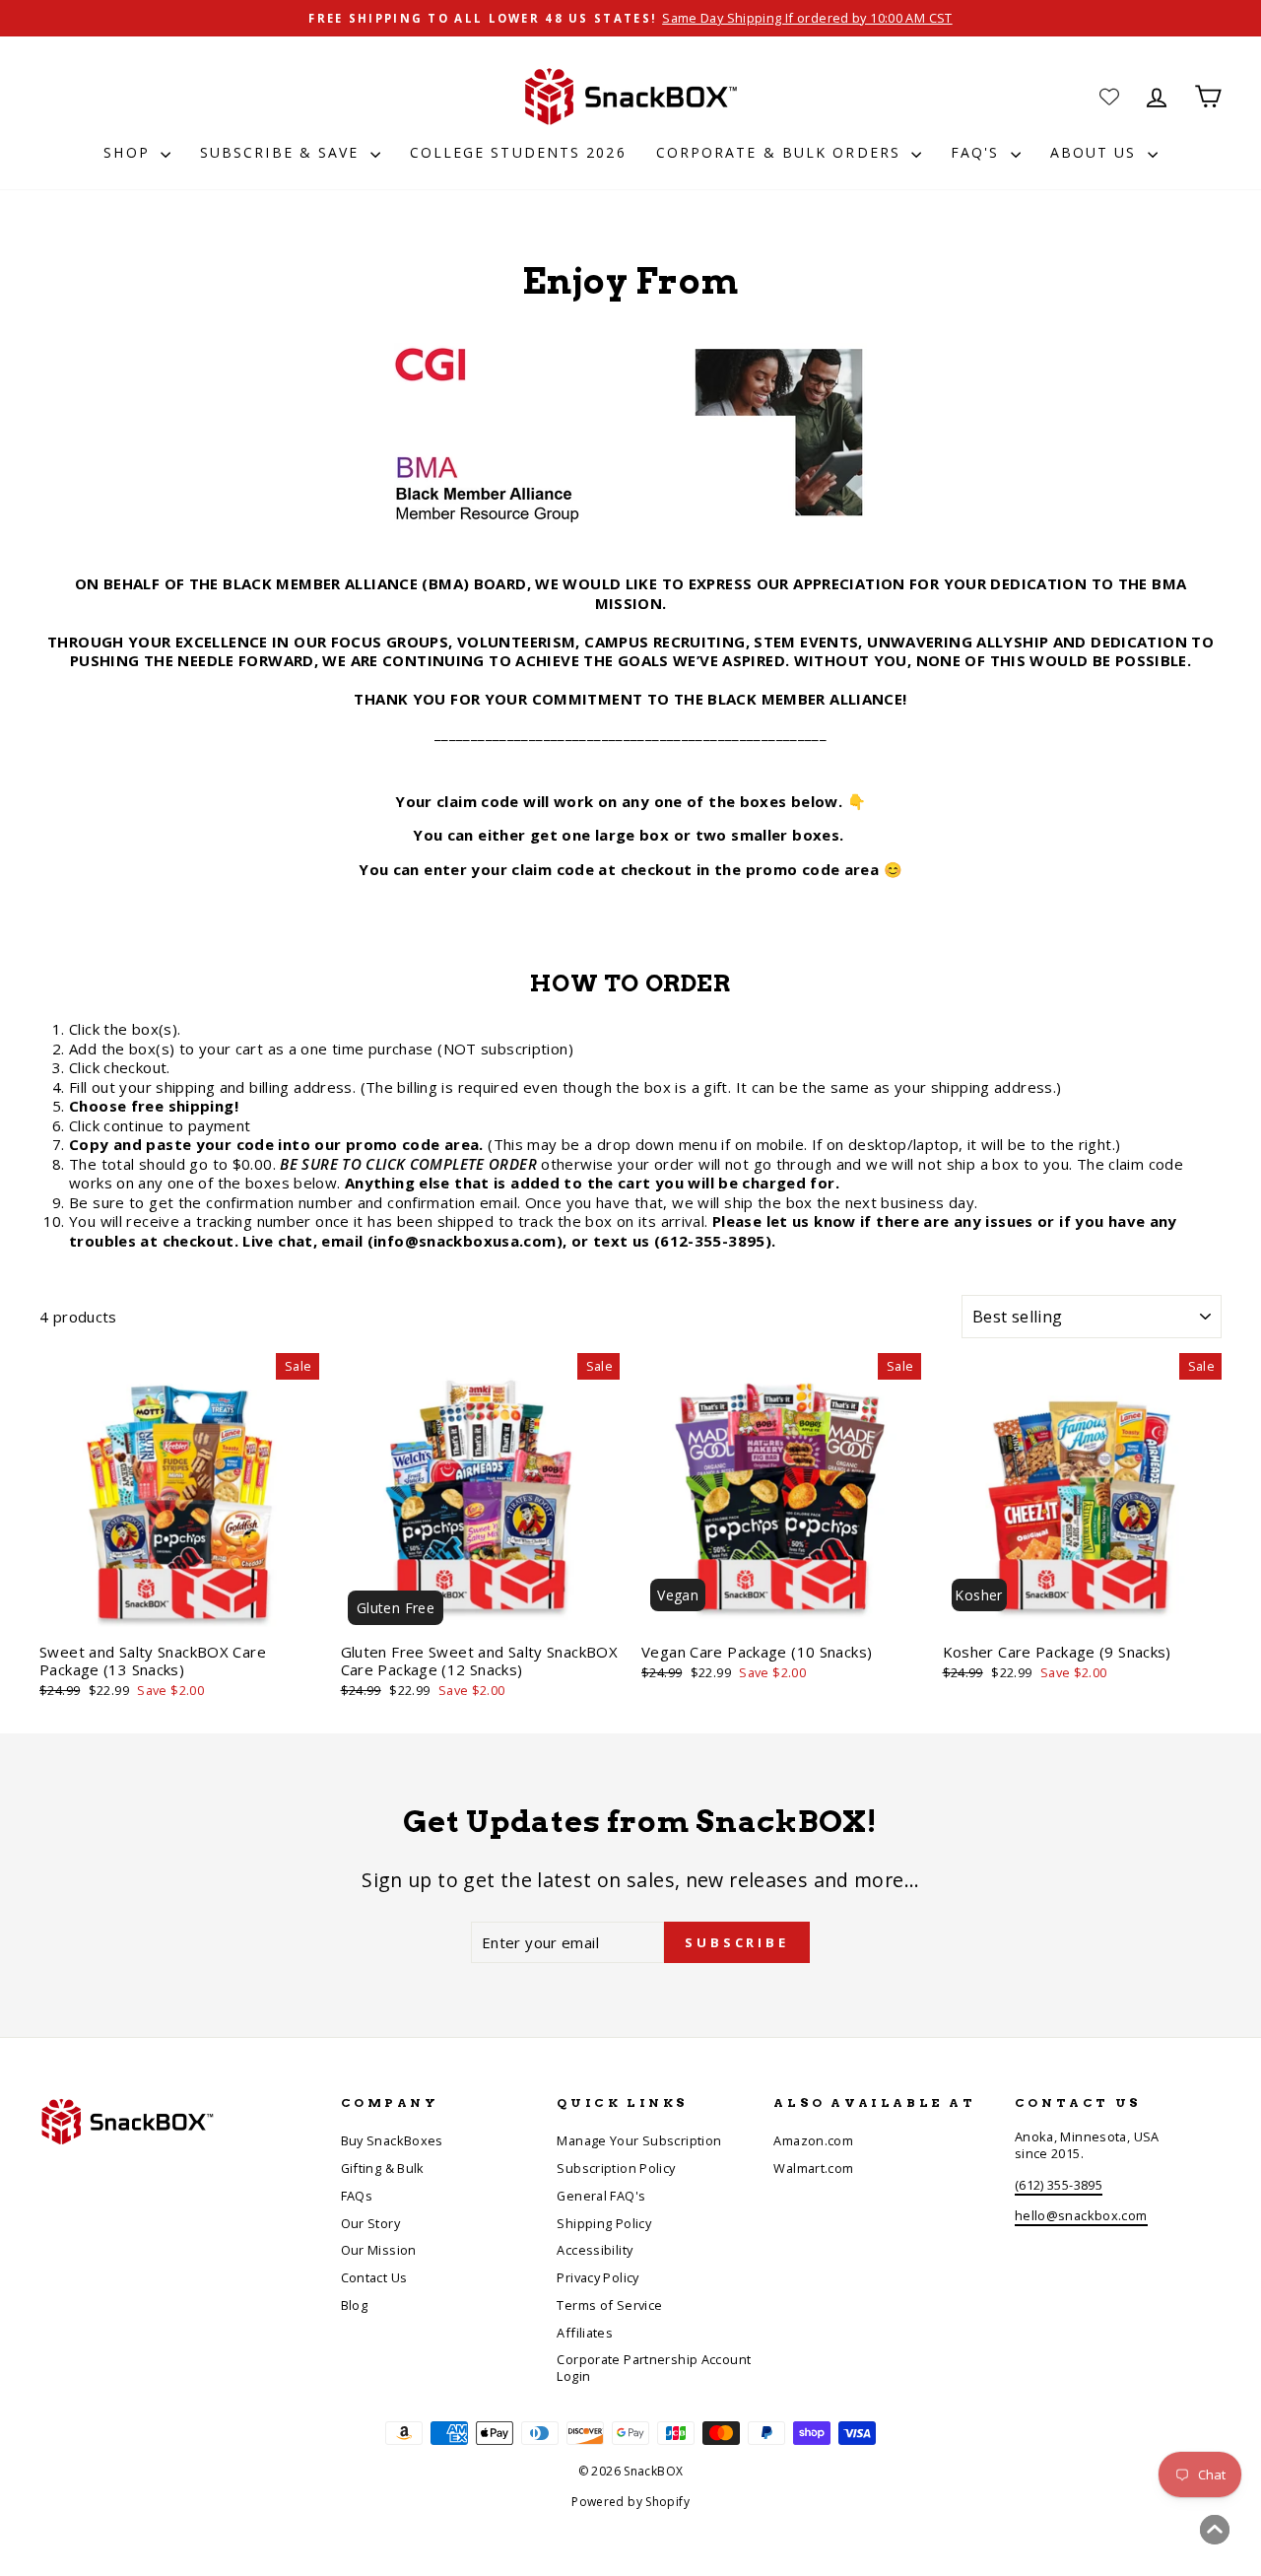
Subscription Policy (616, 2168)
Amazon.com (813, 2140)
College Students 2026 (518, 152)
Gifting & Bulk (383, 2168)
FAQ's (978, 152)
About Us (1096, 152)
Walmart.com (813, 2168)
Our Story (370, 2223)
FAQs (357, 2196)
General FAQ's (601, 2196)
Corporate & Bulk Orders (781, 152)
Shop (130, 152)
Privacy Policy (597, 2277)
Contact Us (374, 2277)
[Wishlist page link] (1109, 97)
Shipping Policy (604, 2223)
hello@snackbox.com (1081, 2215)
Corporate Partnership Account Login (654, 2368)
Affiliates (585, 2333)
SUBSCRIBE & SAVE (283, 152)
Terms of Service (609, 2305)
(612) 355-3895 (1059, 2185)
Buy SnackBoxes (392, 2140)
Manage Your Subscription (639, 2140)
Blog (355, 2305)
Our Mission (379, 2250)
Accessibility (595, 2250)
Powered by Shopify (630, 2502)
